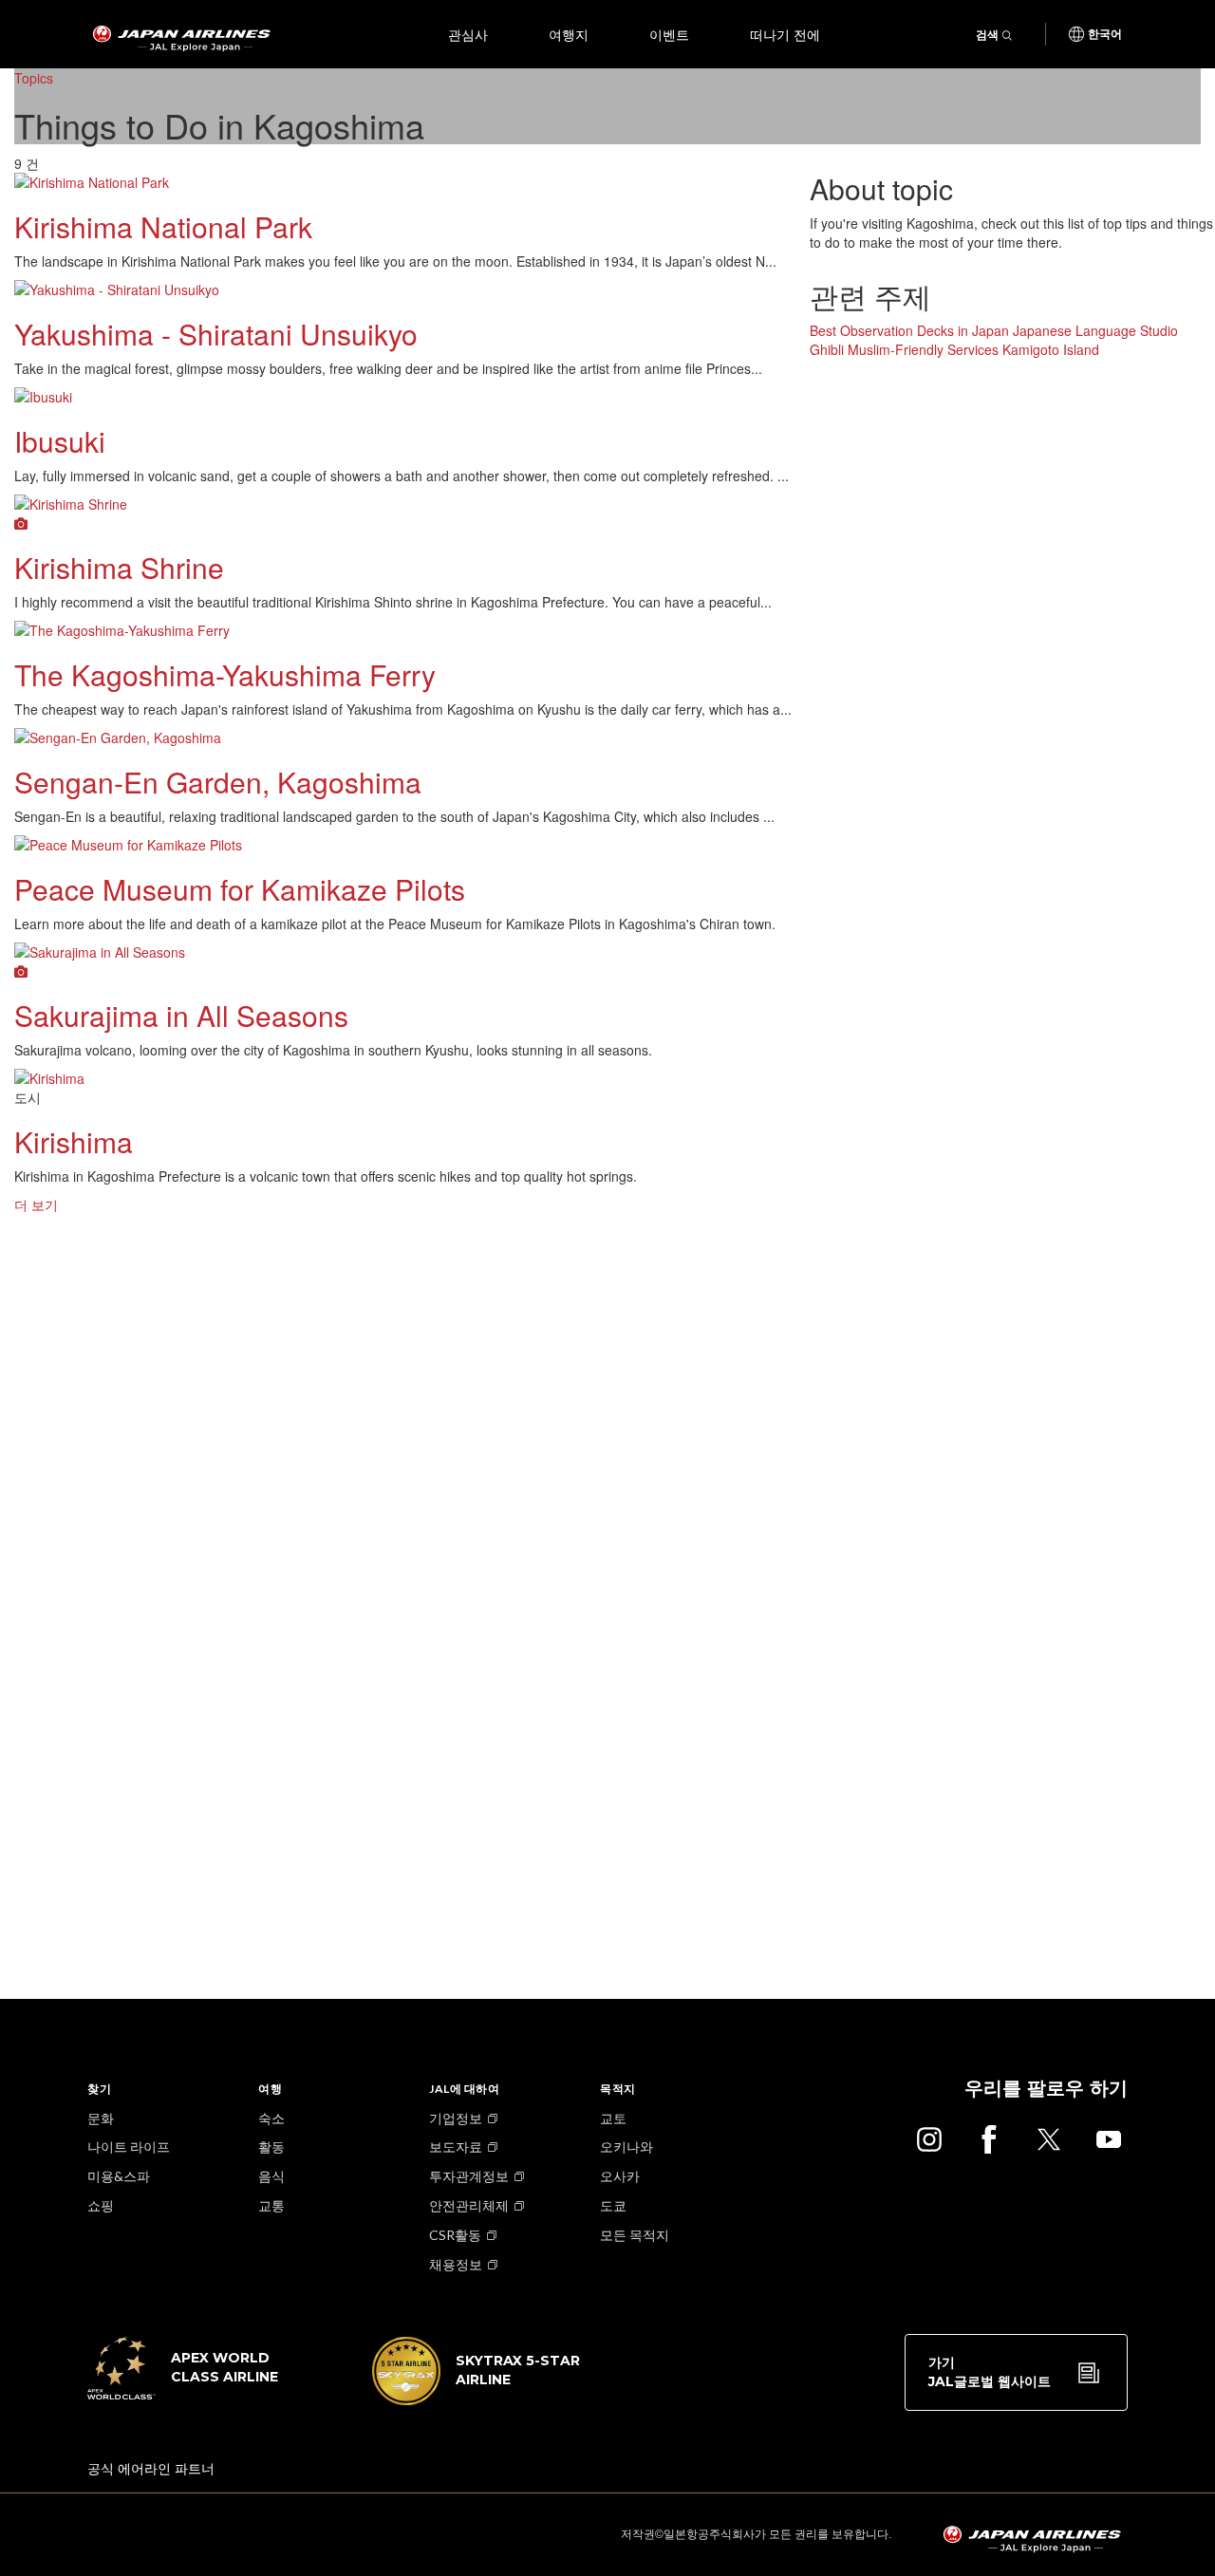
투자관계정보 (469, 2176)
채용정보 (456, 2264)
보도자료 (456, 2147)
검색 (987, 35)
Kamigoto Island (1051, 349)
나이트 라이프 (129, 2147)
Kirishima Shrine (119, 567)
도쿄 (613, 2205)
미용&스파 (119, 2176)
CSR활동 (455, 2235)
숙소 (271, 2118)
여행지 (569, 34)
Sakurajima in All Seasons (181, 1015)
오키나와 (626, 2147)
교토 (613, 2118)
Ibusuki (60, 441)
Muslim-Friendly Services (923, 349)
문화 (101, 2118)
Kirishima (74, 1141)
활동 (271, 2147)
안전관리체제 (469, 2205)
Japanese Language (1075, 330)
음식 (271, 2176)
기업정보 (456, 2118)
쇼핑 (101, 2205)
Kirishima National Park (163, 226)
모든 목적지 (635, 2235)
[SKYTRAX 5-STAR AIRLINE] (477, 2399)
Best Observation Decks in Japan (909, 330)
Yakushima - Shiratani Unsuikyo (216, 334)
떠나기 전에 (785, 34)
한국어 (1105, 34)
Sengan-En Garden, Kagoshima (218, 782)
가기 (990, 2372)
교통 (271, 2205)
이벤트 (669, 34)
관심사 (468, 34)
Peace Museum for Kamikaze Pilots (240, 889)
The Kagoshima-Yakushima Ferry (225, 674)
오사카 (620, 2176)
